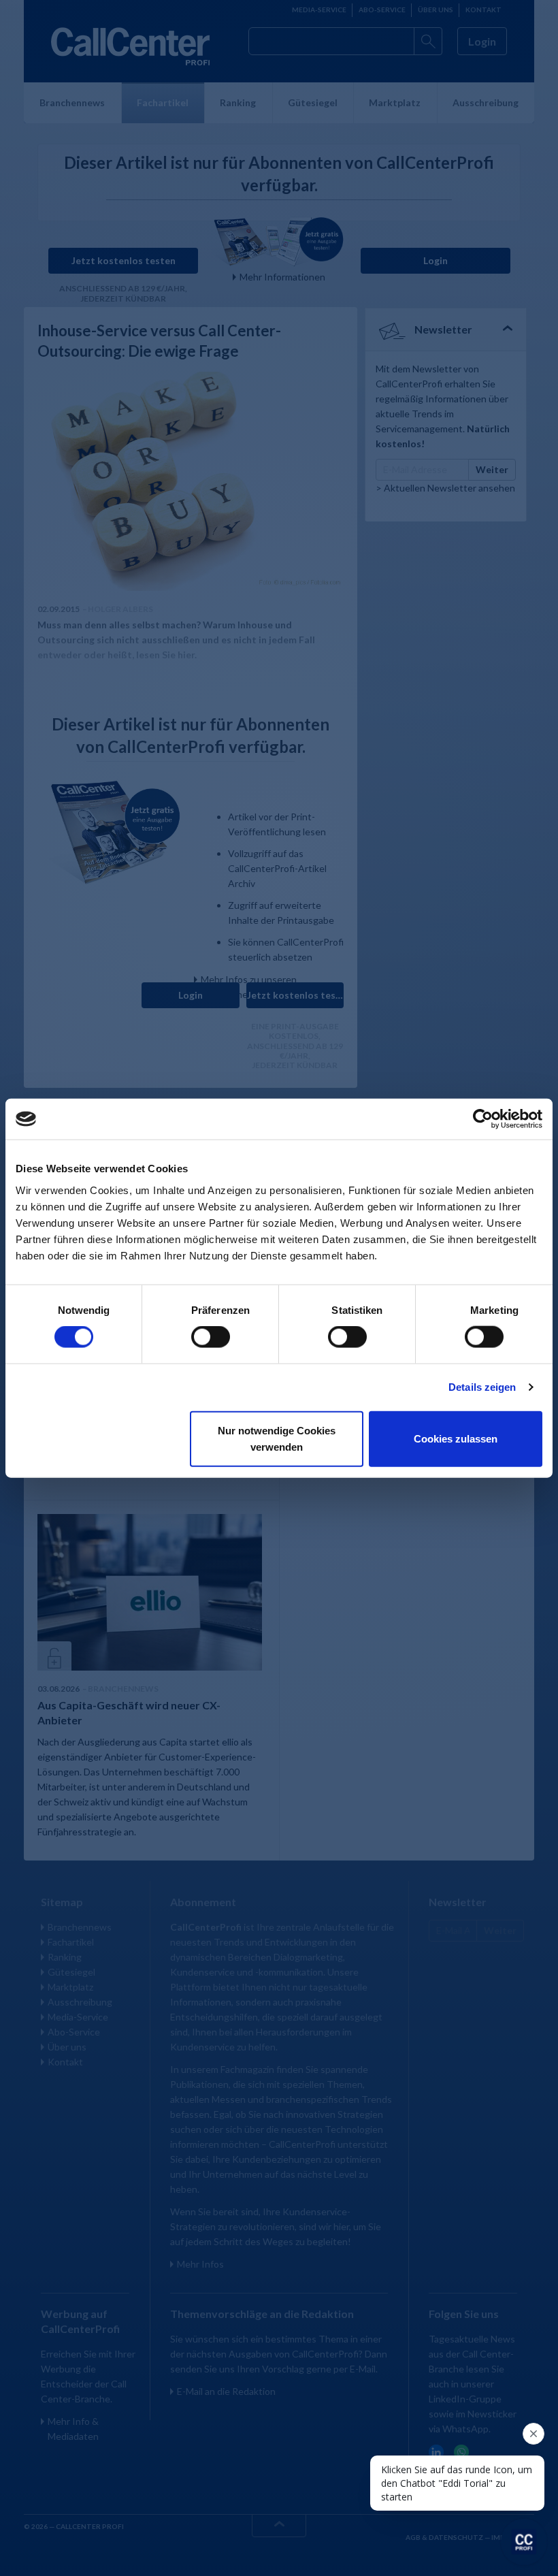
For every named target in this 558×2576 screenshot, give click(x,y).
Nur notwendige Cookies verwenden (277, 1438)
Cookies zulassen (456, 1438)
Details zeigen (482, 1387)
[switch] (211, 1337)
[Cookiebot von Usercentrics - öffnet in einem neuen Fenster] (483, 1119)
